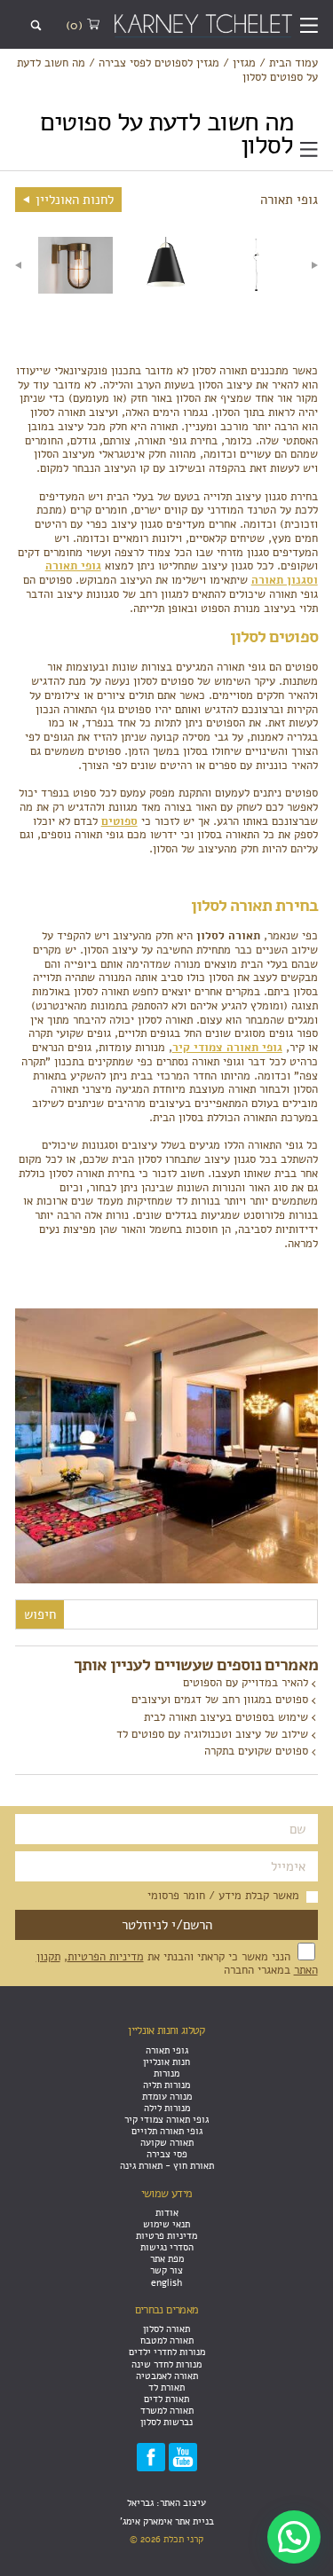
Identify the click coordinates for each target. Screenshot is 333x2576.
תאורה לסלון (166, 2329)
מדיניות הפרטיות (106, 1957)
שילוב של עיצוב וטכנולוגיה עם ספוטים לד (212, 1734)
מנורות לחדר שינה (166, 2364)
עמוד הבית (293, 64)
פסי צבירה (167, 2154)
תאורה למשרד (167, 2411)
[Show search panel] (36, 26)
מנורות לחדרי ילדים (167, 2352)
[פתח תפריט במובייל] (309, 26)
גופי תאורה (167, 2050)
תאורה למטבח (167, 2340)
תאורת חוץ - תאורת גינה (167, 2166)
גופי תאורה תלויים (167, 2131)
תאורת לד (166, 2388)
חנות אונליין (166, 2062)
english (166, 2283)
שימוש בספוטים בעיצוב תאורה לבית (226, 1717)
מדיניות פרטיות (166, 2236)
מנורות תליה (166, 2085)
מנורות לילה (167, 2108)
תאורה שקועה (167, 2143)
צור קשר (166, 2270)
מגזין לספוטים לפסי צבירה (159, 64)
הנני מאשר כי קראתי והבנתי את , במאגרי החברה (177, 1964)
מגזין (244, 64)
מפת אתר (167, 2259)
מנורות (166, 2073)
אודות (167, 2213)
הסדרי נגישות (167, 2247)
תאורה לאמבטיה (167, 2376)
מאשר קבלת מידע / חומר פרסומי (223, 1897)
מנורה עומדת (167, 2097)
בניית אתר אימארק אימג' (167, 2521)
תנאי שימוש (166, 2224)
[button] (294, 2537)
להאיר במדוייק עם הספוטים (246, 1683)
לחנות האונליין (73, 200)
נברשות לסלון (166, 2422)
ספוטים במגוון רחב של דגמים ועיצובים (220, 1700)
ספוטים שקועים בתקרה (256, 1751)
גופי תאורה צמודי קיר (166, 2120)
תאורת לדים (166, 2399)
